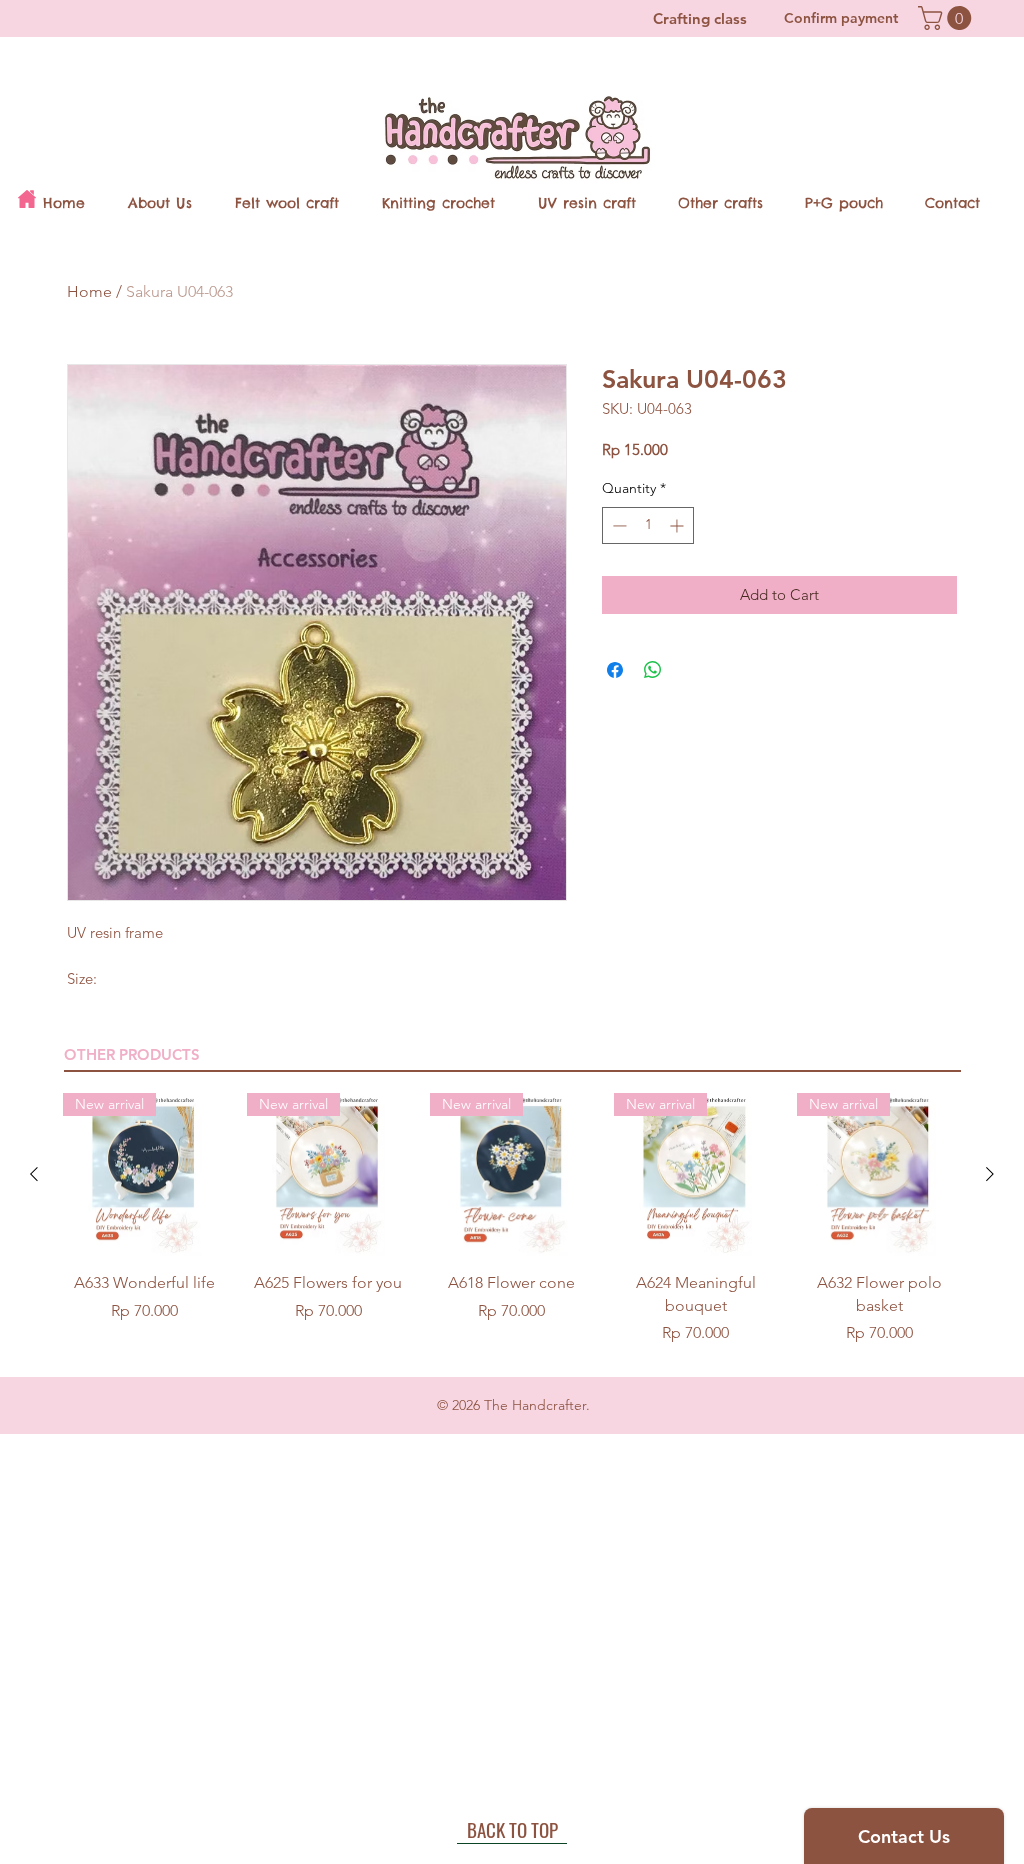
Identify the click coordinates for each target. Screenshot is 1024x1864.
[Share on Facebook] (615, 670)
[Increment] (678, 525)
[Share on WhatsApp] (653, 670)
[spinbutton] (648, 525)
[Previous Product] (34, 1174)
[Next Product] (990, 1174)
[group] (512, 1219)
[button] (947, 18)
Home (89, 291)
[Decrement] (617, 525)
